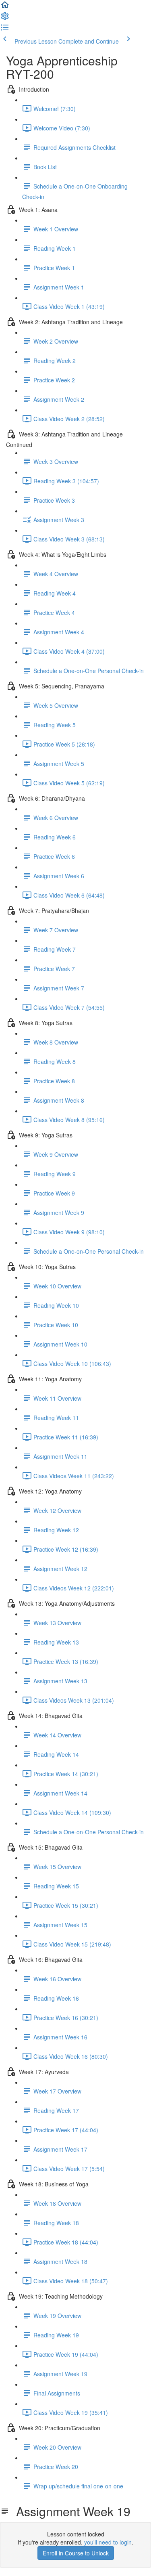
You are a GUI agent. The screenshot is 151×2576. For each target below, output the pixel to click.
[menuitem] (5, 19)
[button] (5, 7)
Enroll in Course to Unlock (76, 2553)
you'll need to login (108, 2542)
